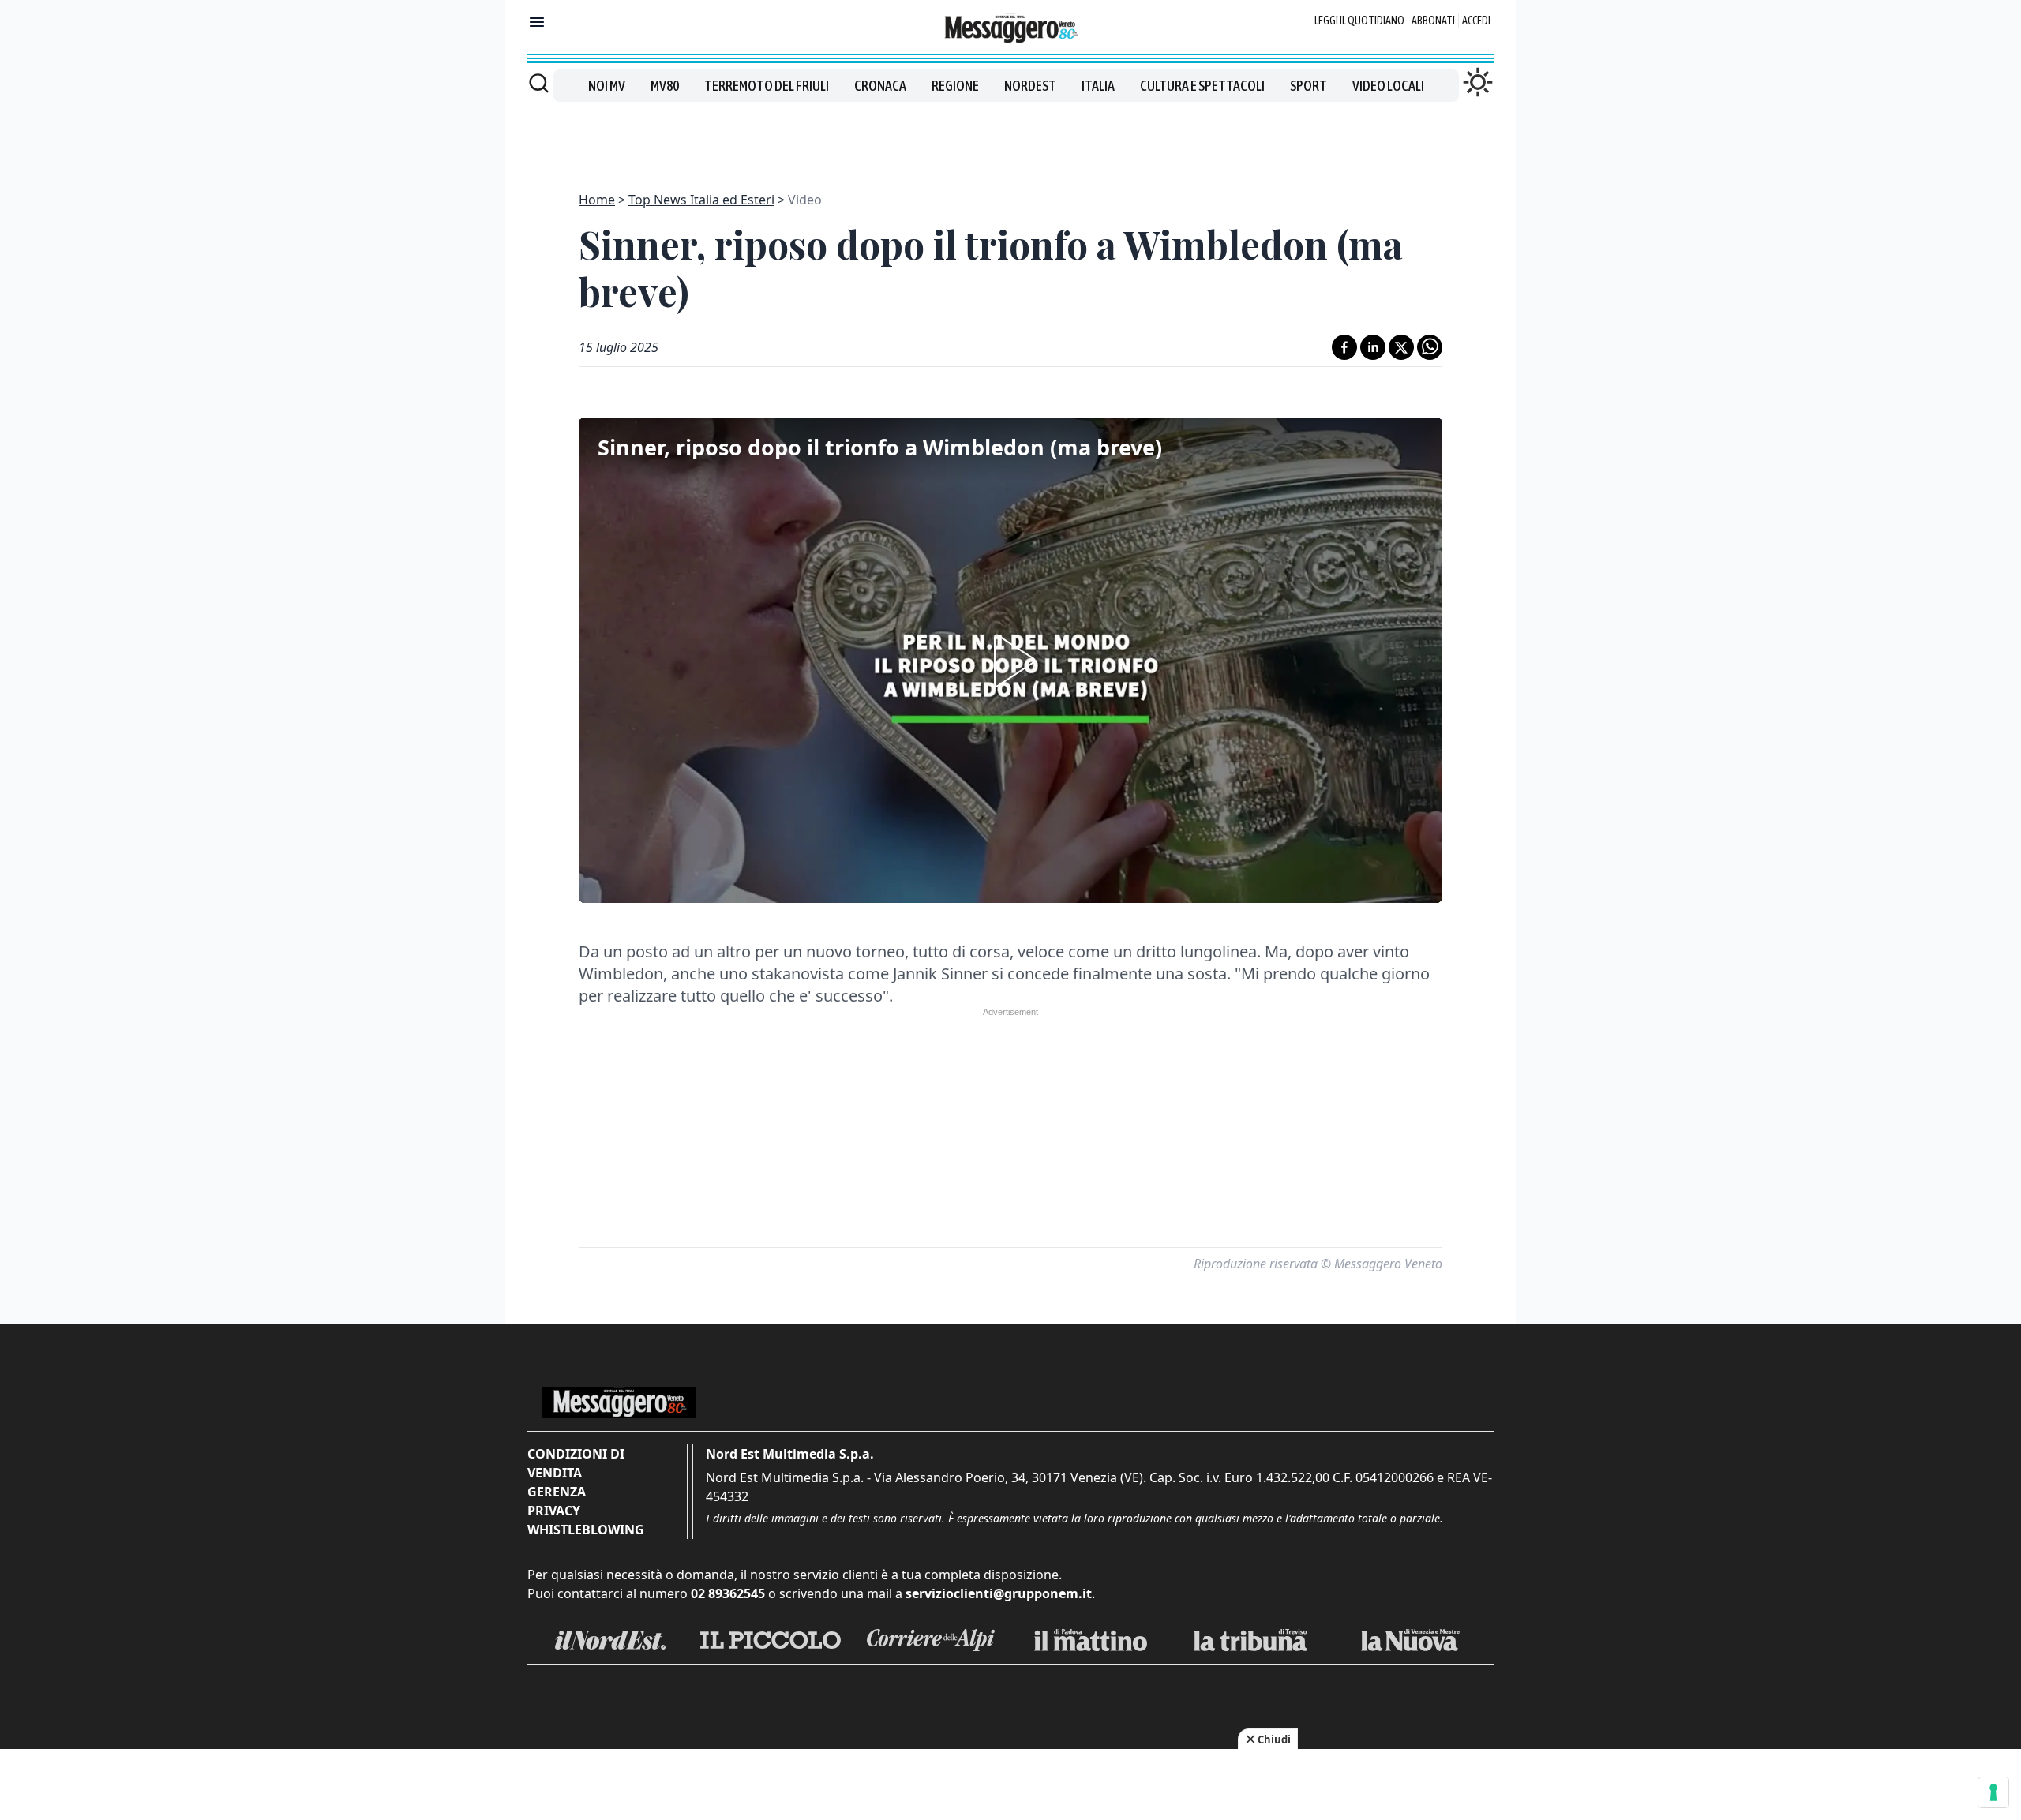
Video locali (1388, 86)
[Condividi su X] (1401, 347)
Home (597, 200)
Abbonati (1433, 21)
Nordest (1030, 86)
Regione (955, 86)
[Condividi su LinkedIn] (1373, 347)
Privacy (554, 1511)
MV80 (665, 86)
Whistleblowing (586, 1530)
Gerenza (557, 1492)
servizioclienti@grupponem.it (999, 1593)
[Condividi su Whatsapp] (1430, 347)
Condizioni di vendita (576, 1463)
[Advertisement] (1010, 137)
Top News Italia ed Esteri (701, 200)
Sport (1309, 86)
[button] (1010, 661)
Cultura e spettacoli (1202, 86)
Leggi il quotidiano (1359, 21)
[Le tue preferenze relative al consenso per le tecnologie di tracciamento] (1993, 1792)
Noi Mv (607, 86)
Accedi (1476, 21)
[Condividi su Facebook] (1344, 347)
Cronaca (880, 86)
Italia (1098, 86)
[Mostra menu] (537, 22)
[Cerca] (539, 83)
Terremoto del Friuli (767, 86)
